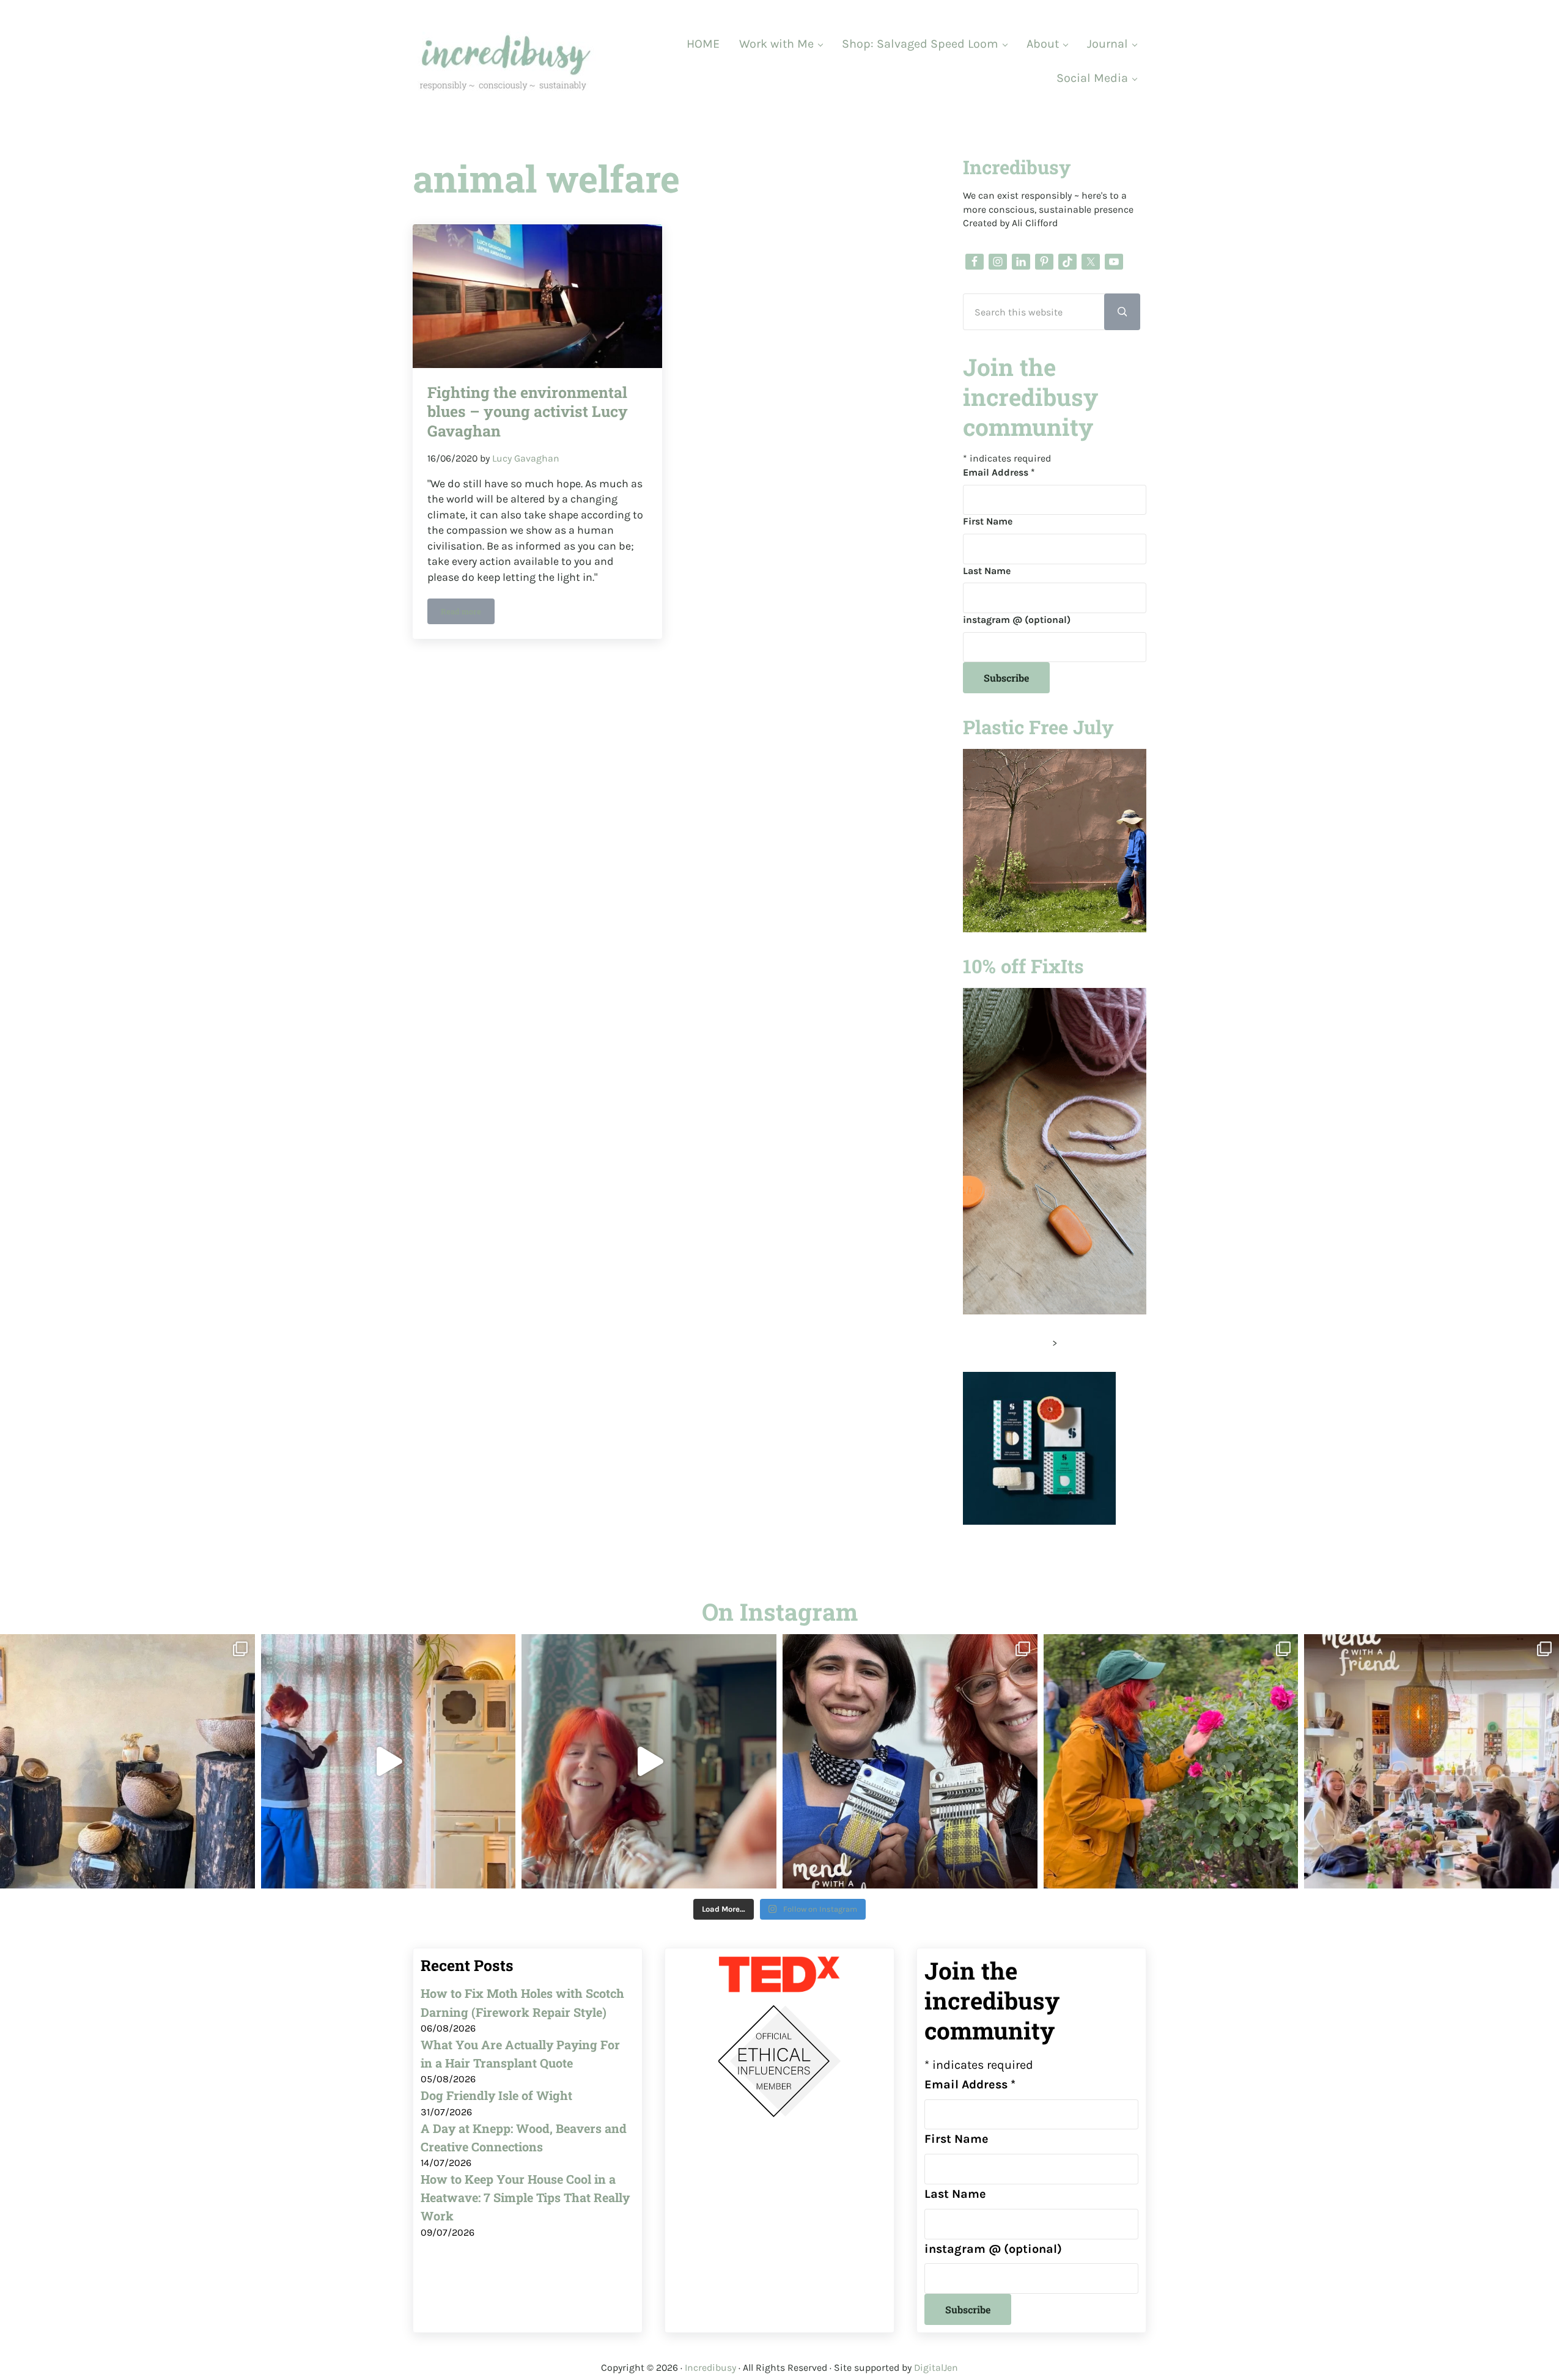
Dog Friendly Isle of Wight (496, 2095)
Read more (468, 613)
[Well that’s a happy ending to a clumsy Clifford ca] (649, 1762)
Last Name (987, 571)
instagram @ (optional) (1017, 620)
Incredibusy (710, 2367)
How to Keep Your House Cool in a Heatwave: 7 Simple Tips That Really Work (525, 2198)
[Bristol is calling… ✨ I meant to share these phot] (1171, 1762)
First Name (988, 521)
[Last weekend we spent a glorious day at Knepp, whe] (127, 1762)
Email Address (999, 472)
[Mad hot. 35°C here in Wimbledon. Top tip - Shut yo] (389, 1762)
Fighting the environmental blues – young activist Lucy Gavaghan (528, 411)
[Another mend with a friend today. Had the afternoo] (910, 1762)
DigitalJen (936, 2367)
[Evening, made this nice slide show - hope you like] (1432, 1762)
